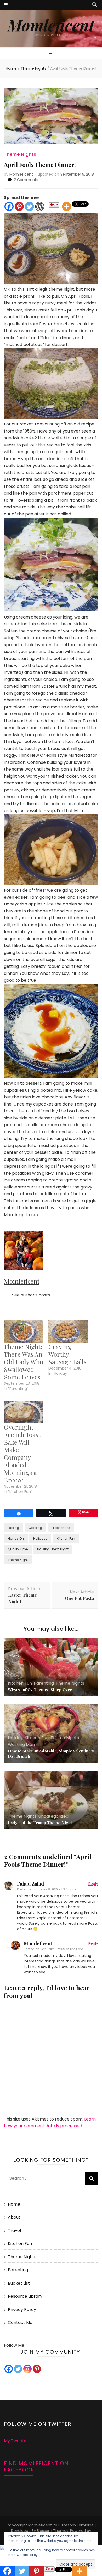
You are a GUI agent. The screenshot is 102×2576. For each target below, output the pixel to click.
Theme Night (18, 1560)
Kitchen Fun (66, 1538)
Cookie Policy (27, 2555)
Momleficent (51, 25)
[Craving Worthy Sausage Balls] (68, 1332)
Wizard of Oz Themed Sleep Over (40, 1690)
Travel (14, 2230)
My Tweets (15, 2441)
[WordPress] (40, 206)
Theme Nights (20, 154)
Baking (13, 1528)
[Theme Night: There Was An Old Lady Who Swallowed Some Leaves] (24, 1332)
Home (14, 2204)
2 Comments (26, 180)
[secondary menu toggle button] (6, 5)
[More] (67, 206)
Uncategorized (53, 1816)
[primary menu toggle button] (51, 54)
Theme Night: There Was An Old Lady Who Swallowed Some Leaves (24, 1362)
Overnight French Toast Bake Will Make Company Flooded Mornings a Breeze (22, 1453)
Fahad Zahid (30, 1884)
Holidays (40, 1538)
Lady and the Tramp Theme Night (40, 1823)
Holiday (15, 1738)
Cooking (35, 1528)
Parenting (44, 1683)
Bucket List (19, 2283)
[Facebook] (9, 206)
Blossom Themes (53, 2531)
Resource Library (25, 2296)
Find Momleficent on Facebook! (36, 2466)
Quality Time (18, 1549)
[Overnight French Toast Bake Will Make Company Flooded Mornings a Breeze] (24, 1412)
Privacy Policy (22, 2310)
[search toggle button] (94, 5)
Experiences (61, 1528)
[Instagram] (27, 2369)
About (14, 2217)
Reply (93, 1884)
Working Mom (22, 1745)
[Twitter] (29, 206)
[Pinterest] (19, 206)
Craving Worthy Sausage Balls (67, 1354)
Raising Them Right (53, 1549)
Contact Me (20, 2323)
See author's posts (31, 1295)
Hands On (16, 1538)
